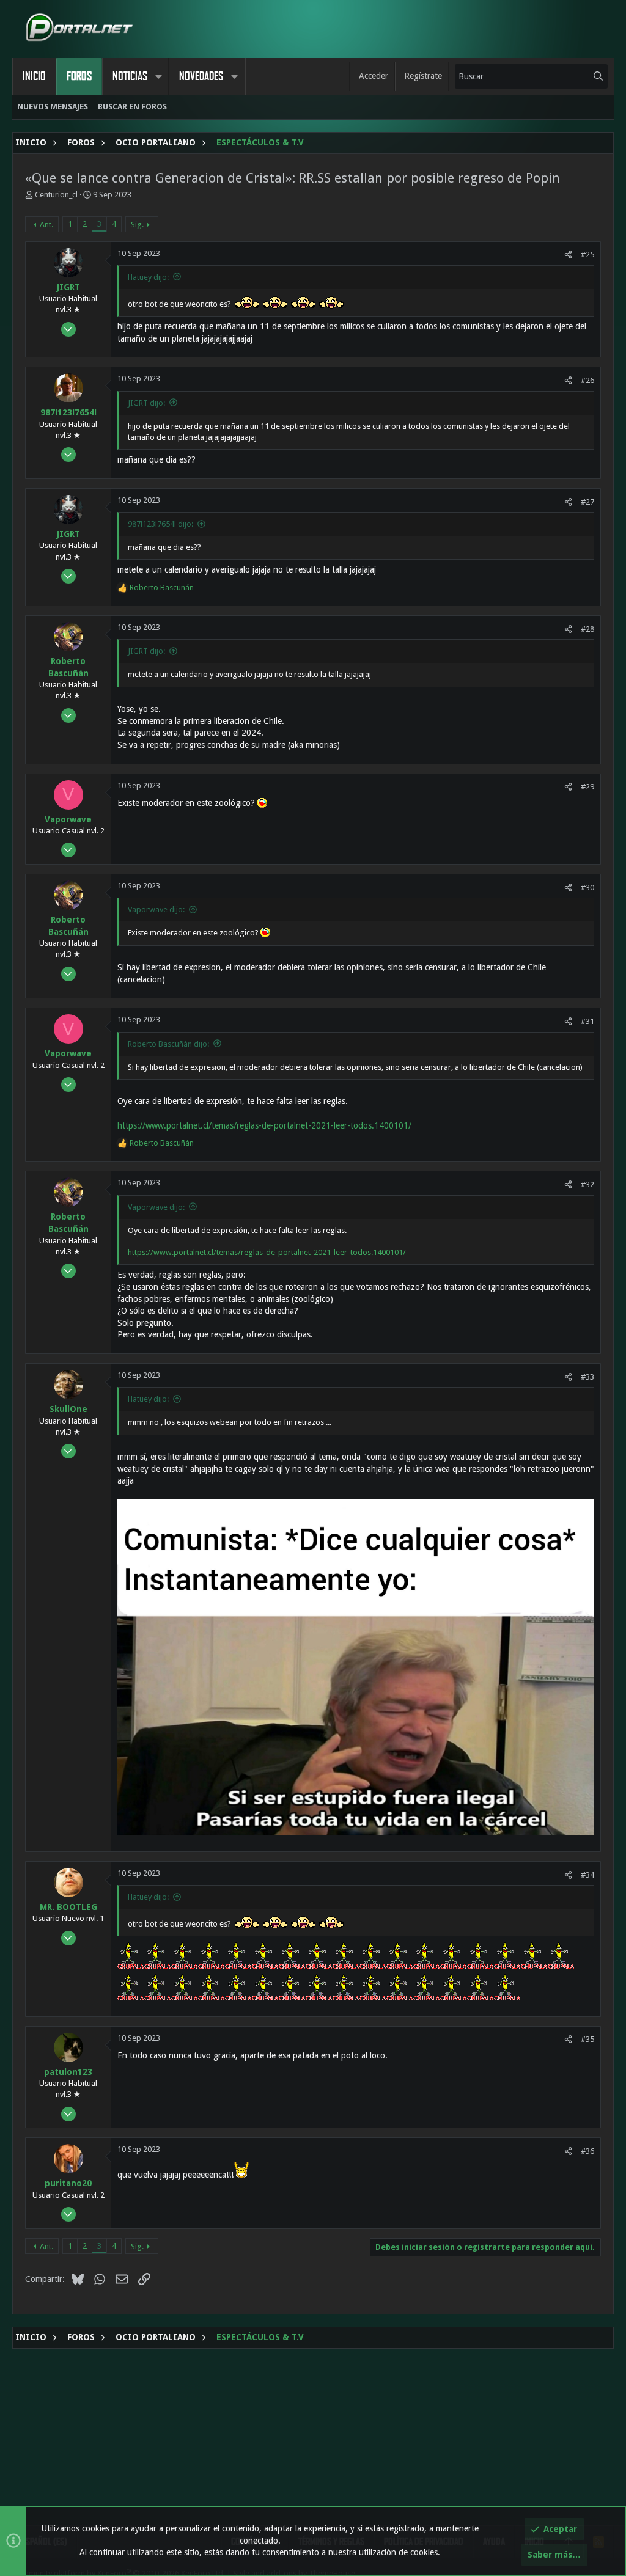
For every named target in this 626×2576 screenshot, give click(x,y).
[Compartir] (568, 254)
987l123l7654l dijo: (160, 524)
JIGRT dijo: (146, 403)
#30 (587, 887)
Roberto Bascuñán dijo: (168, 1044)
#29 (587, 787)
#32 (587, 1184)
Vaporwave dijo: (156, 909)
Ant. (46, 225)
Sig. (137, 225)
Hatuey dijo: (148, 277)
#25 (587, 254)
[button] (158, 76)
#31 (587, 1021)
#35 (587, 2039)
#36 (587, 2151)
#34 (587, 1875)
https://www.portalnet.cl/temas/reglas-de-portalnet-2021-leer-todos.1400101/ (264, 1125)
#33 (587, 1377)
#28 (587, 629)
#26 (587, 380)
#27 (587, 502)
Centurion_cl (56, 195)
